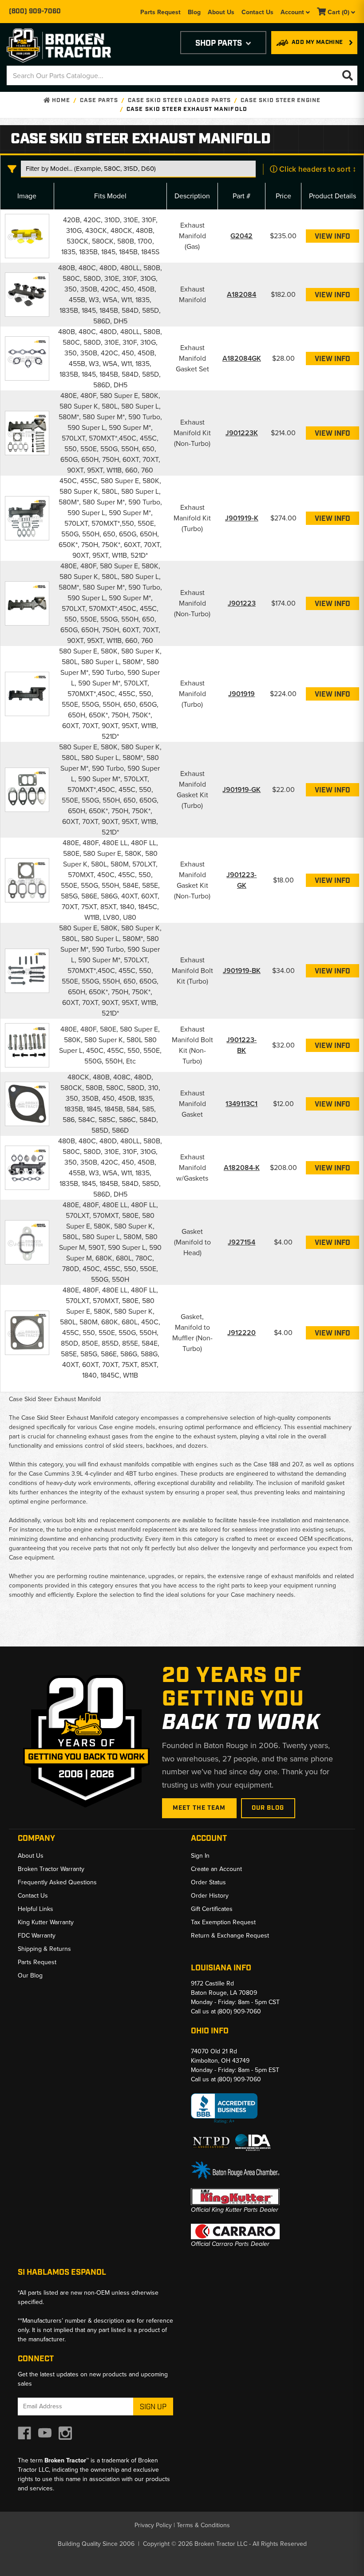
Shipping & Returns (44, 1949)
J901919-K (242, 518)
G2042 (241, 236)
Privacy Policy (153, 2525)
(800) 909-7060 (35, 12)
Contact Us (257, 12)
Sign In (200, 1856)
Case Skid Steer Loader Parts (179, 100)
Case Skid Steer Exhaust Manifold (187, 109)
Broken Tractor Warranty (51, 1869)
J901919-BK (242, 971)
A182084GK (242, 358)
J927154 (241, 1242)
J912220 (241, 1333)
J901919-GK (241, 790)
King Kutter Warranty (46, 1922)
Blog (194, 12)
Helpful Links (36, 1909)
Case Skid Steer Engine (281, 100)
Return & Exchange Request (230, 1936)
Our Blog (268, 1808)
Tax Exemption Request (223, 1922)
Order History (210, 1896)
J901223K (242, 433)
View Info (332, 237)
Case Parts (99, 100)
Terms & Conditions (203, 2525)
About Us (221, 12)
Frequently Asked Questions (57, 1882)
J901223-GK (241, 880)
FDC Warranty (37, 1936)
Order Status (208, 1882)
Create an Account (216, 1869)
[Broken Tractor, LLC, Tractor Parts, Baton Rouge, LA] (224, 2109)
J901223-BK (241, 1045)
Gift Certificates (212, 1909)
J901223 (242, 603)
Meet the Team (199, 1808)
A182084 (241, 294)
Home (60, 100)
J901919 (241, 694)
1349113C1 (241, 1104)
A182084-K (242, 1168)
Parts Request (160, 12)
